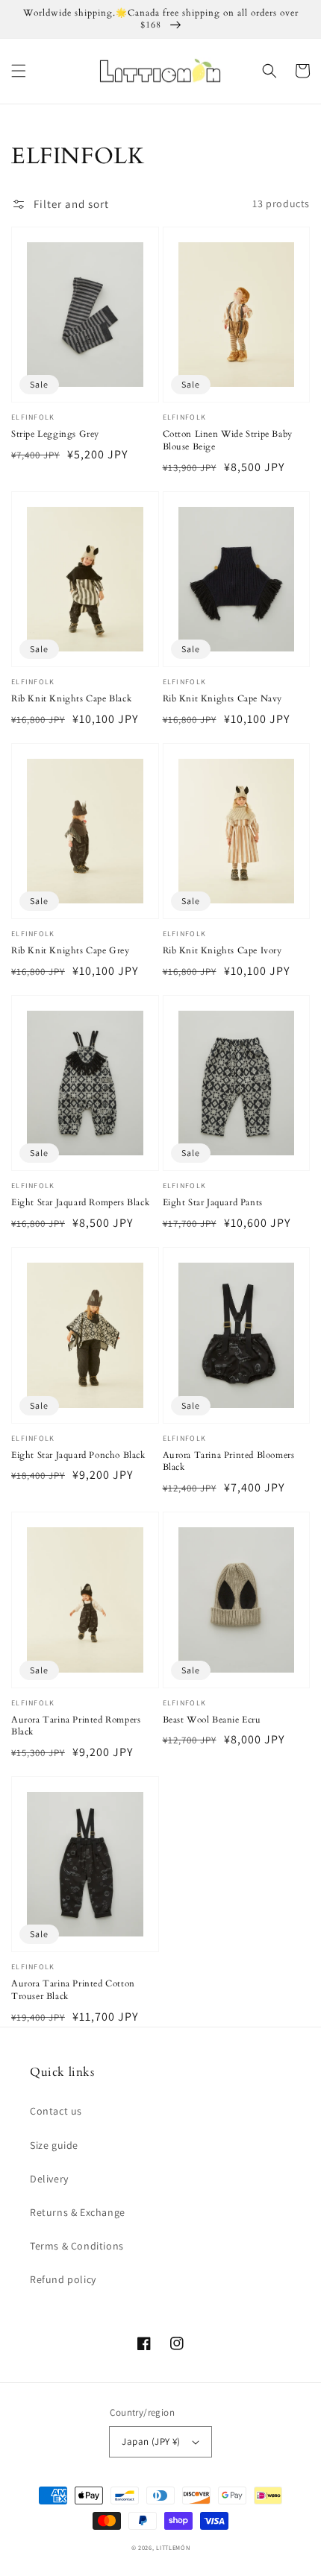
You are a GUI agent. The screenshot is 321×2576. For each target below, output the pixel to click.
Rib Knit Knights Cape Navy (223, 698)
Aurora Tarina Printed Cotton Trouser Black (73, 1990)
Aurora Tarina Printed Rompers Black (76, 1726)
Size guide (54, 2145)
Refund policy (63, 2279)
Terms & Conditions (77, 2246)
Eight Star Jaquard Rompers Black (80, 1202)
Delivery (49, 2179)
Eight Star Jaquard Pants (213, 1202)
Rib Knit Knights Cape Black (71, 698)
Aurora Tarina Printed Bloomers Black (229, 1461)
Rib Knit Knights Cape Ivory (222, 950)
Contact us (56, 2111)
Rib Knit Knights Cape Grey (71, 950)
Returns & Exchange (78, 2212)
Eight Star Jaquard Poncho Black (78, 1455)
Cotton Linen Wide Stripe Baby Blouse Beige (228, 440)
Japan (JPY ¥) (151, 2441)
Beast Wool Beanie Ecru (212, 1720)
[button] (19, 71)
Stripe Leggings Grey (55, 434)
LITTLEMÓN (173, 2547)
